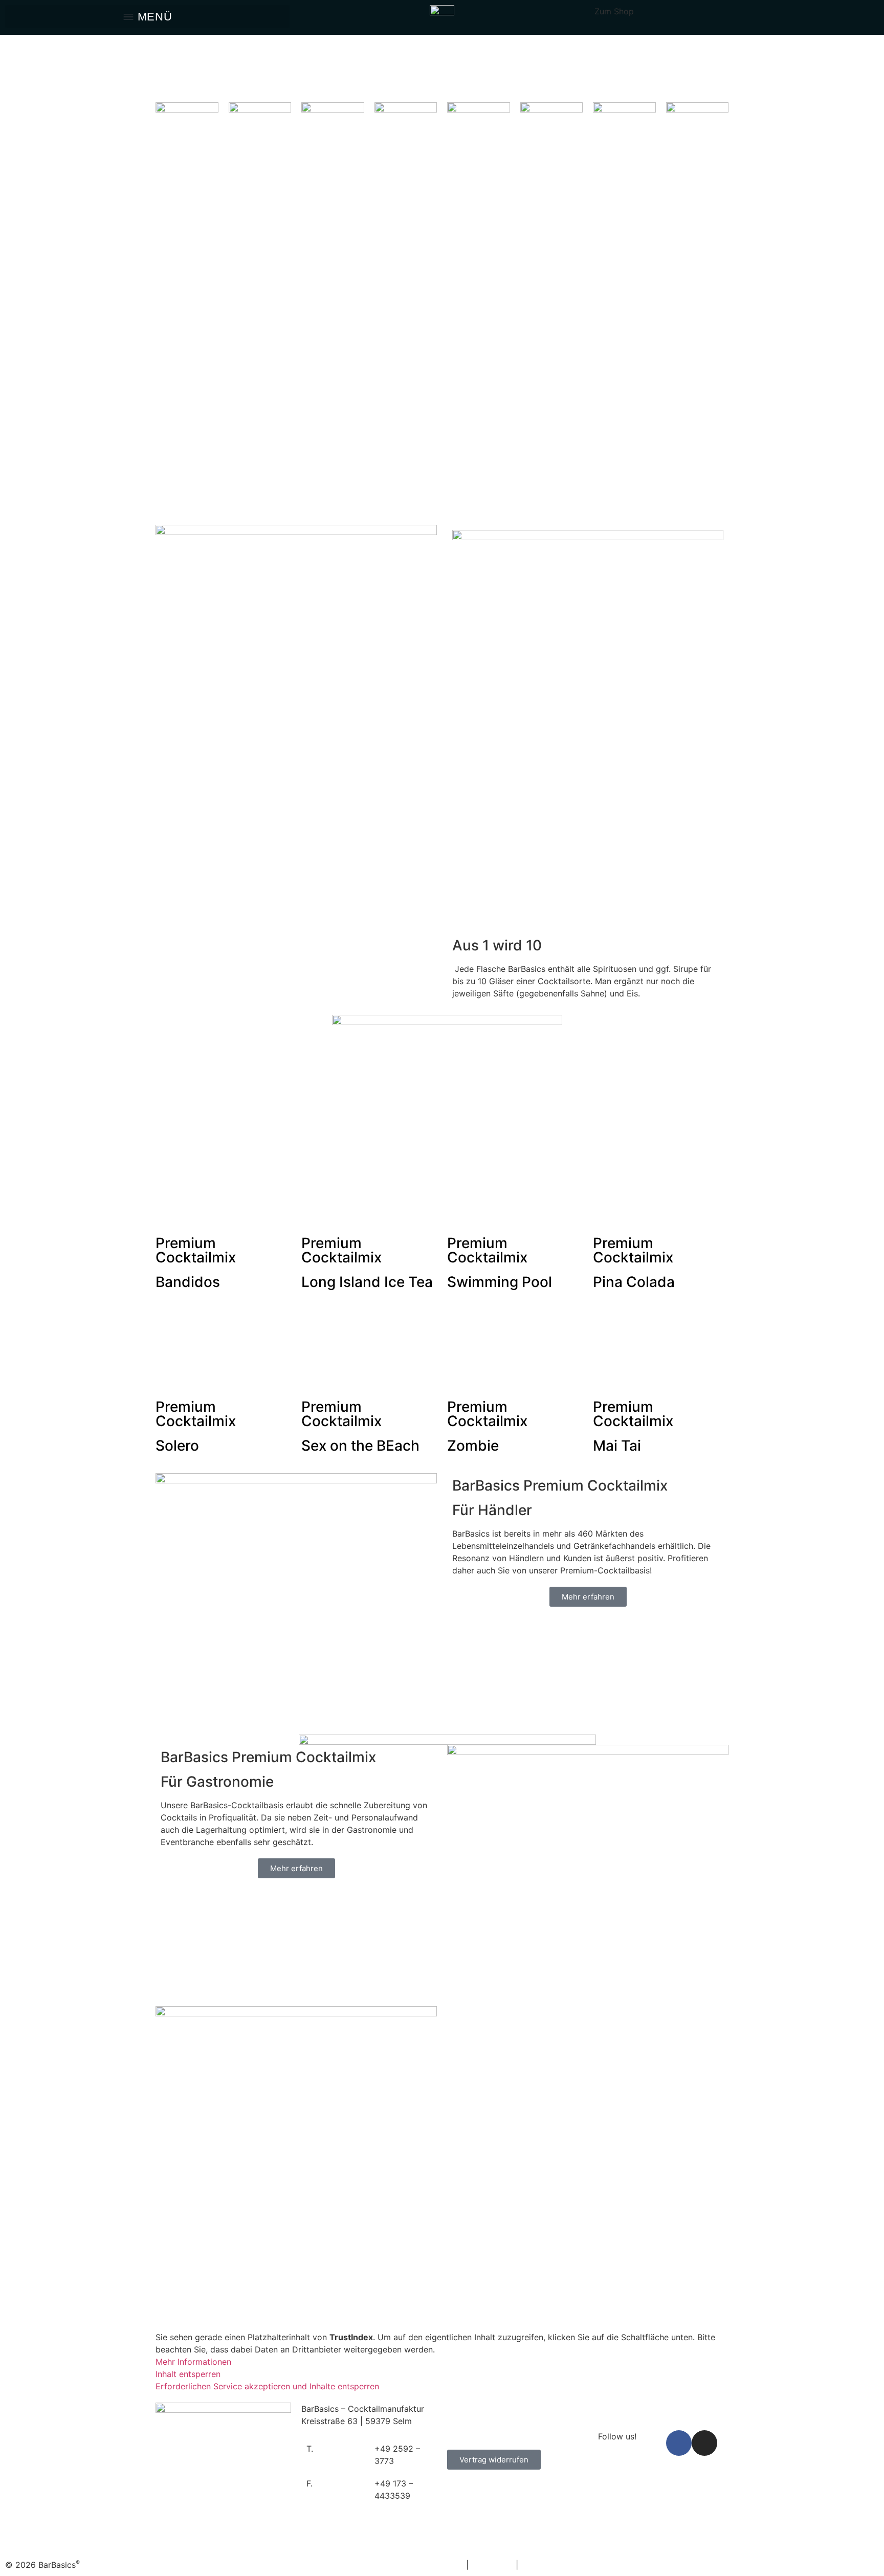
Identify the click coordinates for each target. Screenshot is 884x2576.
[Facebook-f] (679, 2443)
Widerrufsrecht (476, 2433)
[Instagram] (704, 2443)
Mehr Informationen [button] (193, 2362)
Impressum (492, 2565)
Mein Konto (469, 2409)
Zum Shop (614, 11)
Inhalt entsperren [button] (188, 2374)
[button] (147, 16)
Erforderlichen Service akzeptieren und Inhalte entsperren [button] (267, 2386)
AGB (455, 2565)
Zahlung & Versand (483, 2421)
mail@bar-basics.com (634, 2409)
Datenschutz (545, 2565)
